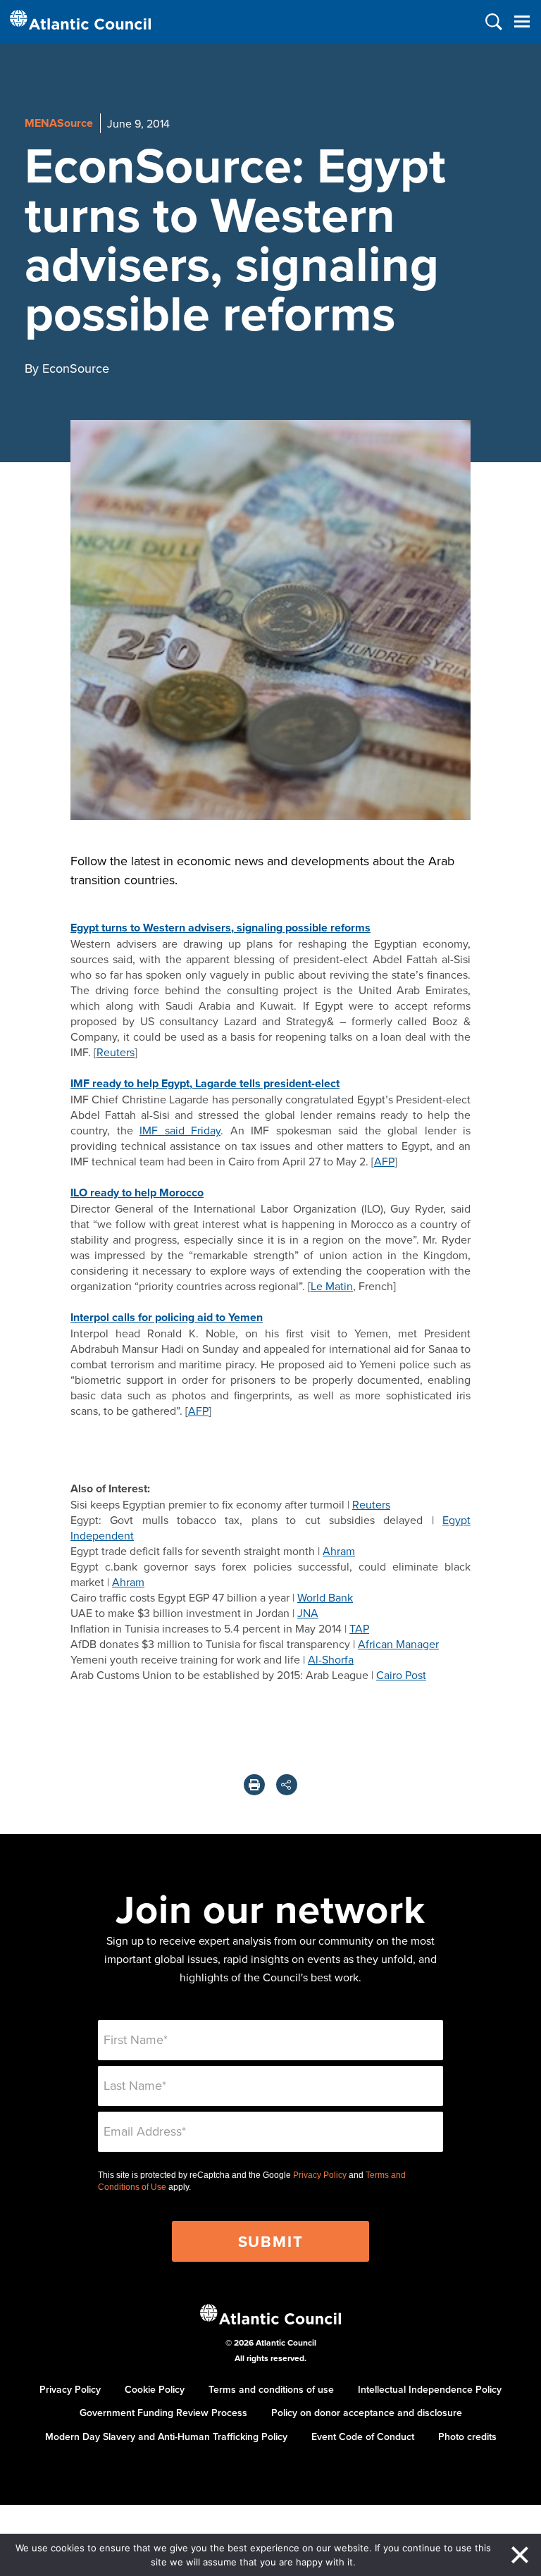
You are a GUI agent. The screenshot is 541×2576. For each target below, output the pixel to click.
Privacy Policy (320, 2175)
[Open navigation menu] (522, 21)
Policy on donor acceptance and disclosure (367, 2413)
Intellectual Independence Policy (430, 2389)
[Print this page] (254, 1785)
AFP (384, 1161)
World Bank (325, 1597)
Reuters (116, 1052)
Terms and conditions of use (271, 2389)
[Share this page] (287, 1785)
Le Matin (332, 1286)
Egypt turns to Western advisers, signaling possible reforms (220, 928)
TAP (359, 1628)
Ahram (339, 1551)
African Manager (398, 1644)
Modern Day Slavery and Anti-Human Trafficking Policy (166, 2436)
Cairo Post (401, 1675)
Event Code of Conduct (363, 2436)
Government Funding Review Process (163, 2413)
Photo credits (467, 2436)
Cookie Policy (155, 2389)
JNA (308, 1613)
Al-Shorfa (331, 1659)
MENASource (59, 123)
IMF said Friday (180, 1130)
